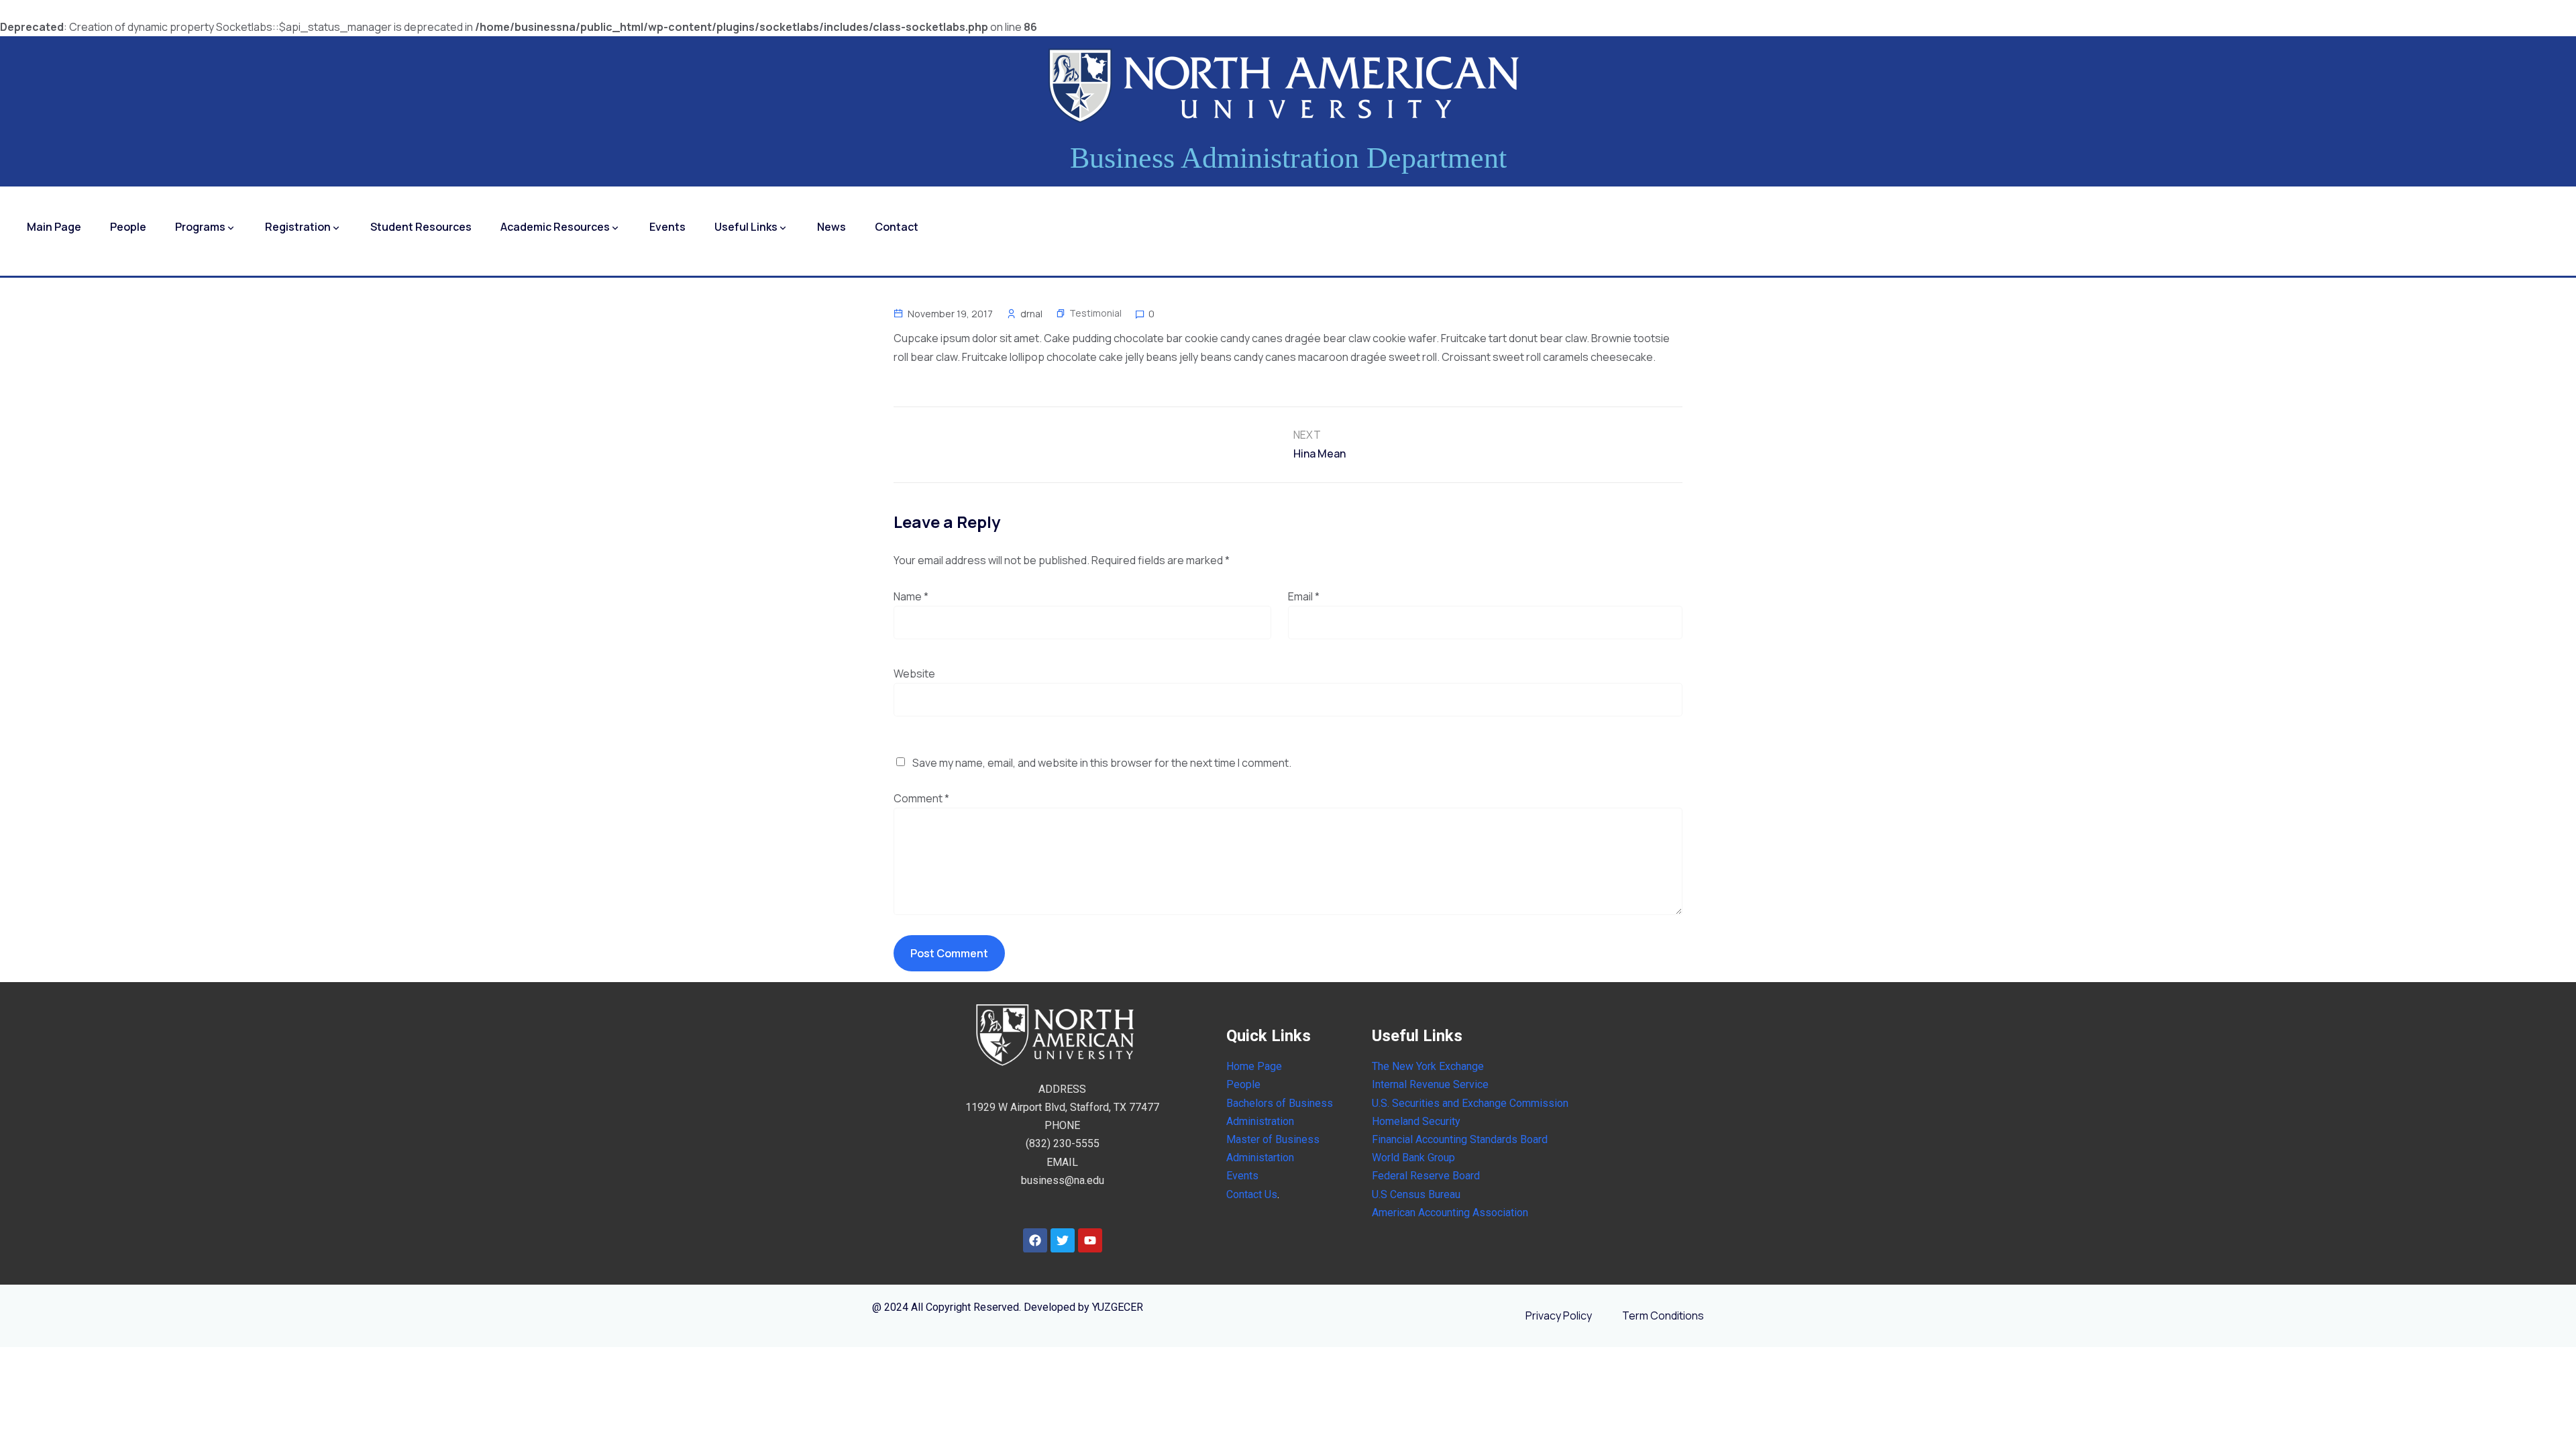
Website (914, 674)
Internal (1389, 1084)
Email (1304, 596)
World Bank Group (1413, 1158)
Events (667, 227)
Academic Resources (555, 227)
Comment (921, 798)
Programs (200, 227)
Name (911, 596)
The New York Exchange (1428, 1066)
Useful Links (746, 227)
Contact (897, 227)
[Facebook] (1035, 1240)
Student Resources (421, 227)
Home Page (1254, 1066)
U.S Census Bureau (1416, 1194)
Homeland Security (1416, 1121)
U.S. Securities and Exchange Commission (1470, 1103)
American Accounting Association (1450, 1213)
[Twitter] (1063, 1240)
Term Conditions (1663, 1316)
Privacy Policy (1559, 1316)
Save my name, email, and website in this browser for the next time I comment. (1102, 763)
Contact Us (1252, 1194)
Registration (298, 227)
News (831, 227)
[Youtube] (1090, 1240)
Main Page (54, 227)
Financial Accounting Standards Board (1460, 1139)
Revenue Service (1448, 1084)
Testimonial (1095, 313)
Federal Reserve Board (1426, 1176)
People (128, 227)
